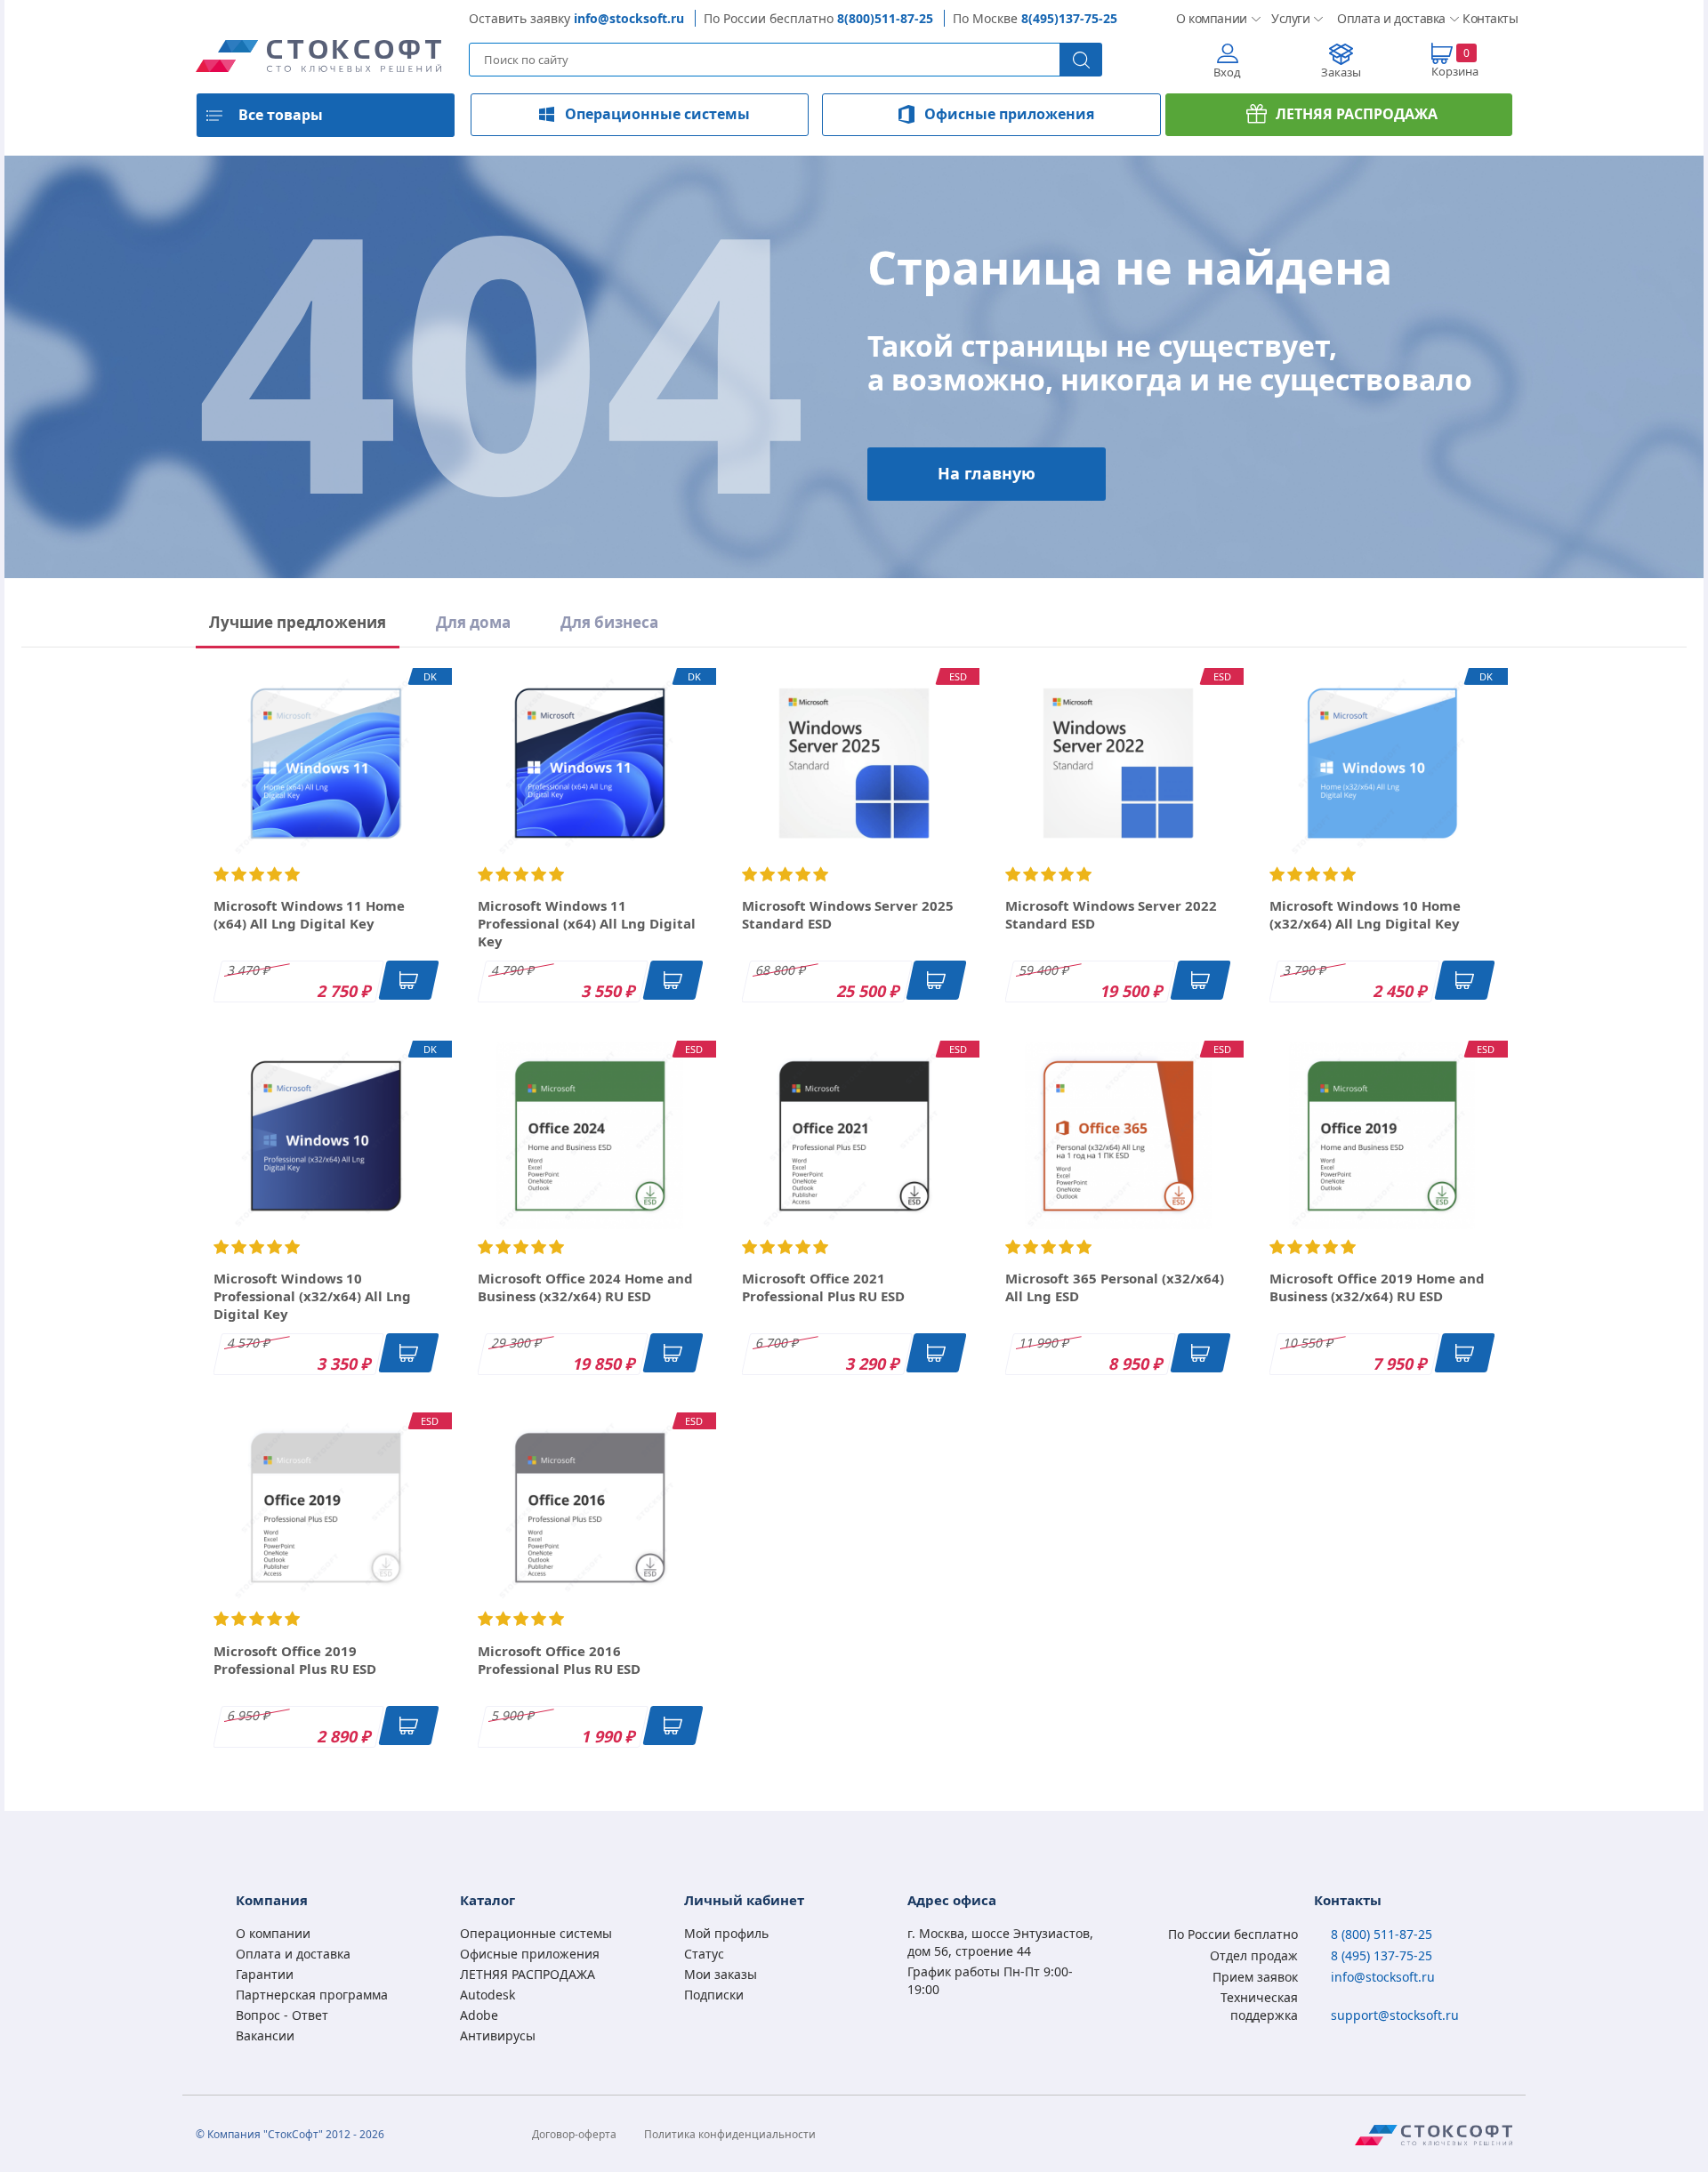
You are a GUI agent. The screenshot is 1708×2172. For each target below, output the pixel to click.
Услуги (1290, 18)
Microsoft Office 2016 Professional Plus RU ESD (559, 1660)
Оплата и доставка (1386, 18)
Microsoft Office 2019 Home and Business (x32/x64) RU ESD (1377, 1287)
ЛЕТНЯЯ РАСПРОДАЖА (1357, 114)
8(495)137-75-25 (1069, 18)
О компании (1209, 18)
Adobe (479, 2015)
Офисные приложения (1009, 114)
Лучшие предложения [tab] (298, 622)
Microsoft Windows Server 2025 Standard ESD (848, 914)
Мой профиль (726, 1933)
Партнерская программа (312, 1995)
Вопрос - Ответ (282, 2015)
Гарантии (265, 1974)
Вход (1227, 72)
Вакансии (265, 2035)
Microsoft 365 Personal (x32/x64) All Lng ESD (1115, 1287)
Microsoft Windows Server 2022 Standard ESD (1111, 914)
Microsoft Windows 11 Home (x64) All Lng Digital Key (309, 914)
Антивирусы (498, 2035)
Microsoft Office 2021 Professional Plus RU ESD (823, 1287)
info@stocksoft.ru (629, 18)
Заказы (1341, 72)
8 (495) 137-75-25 (1382, 1955)
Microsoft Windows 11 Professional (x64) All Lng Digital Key (587, 923)
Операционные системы (657, 114)
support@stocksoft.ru (1395, 2015)
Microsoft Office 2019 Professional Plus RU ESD (295, 1660)
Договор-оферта (574, 2134)
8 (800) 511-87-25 (1382, 1934)
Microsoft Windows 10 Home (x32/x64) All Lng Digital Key (1365, 914)
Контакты (1487, 18)
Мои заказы (721, 1974)
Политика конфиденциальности (730, 2134)
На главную (987, 473)
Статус (704, 1954)
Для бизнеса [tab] (609, 622)
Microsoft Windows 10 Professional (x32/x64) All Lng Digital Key (312, 1296)
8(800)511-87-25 (885, 18)
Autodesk (487, 1995)
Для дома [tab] (473, 622)
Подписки (714, 1995)
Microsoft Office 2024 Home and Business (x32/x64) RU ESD (585, 1287)
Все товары (281, 115)
